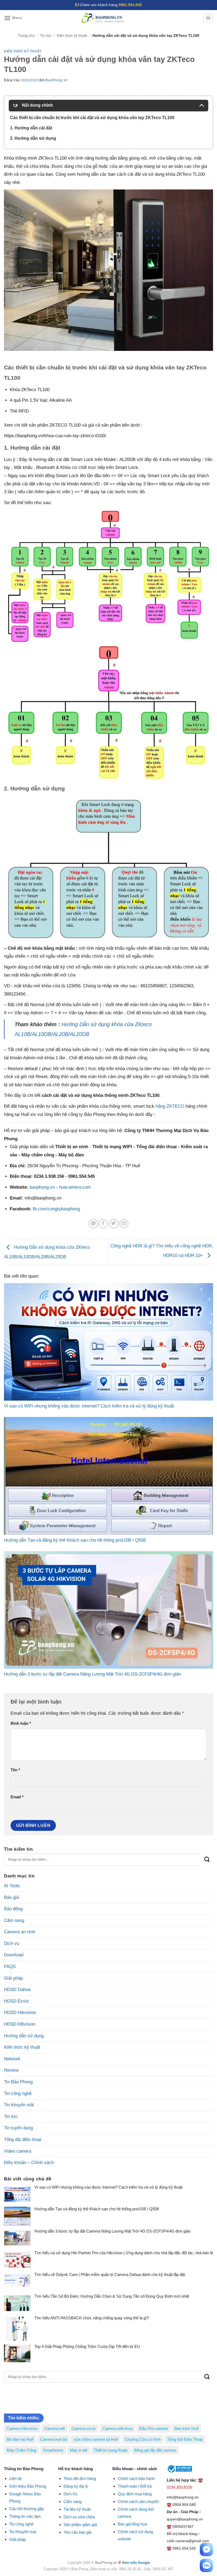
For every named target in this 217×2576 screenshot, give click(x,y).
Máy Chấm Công (21, 2450)
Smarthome (53, 2450)
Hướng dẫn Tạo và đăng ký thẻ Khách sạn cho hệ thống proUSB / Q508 (97, 2209)
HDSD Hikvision (20, 2013)
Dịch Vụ (70, 2494)
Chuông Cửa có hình (143, 2439)
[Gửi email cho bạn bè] (124, 1224)
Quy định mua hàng (135, 2494)
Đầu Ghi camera (153, 2428)
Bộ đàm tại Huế (20, 2439)
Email (17, 1797)
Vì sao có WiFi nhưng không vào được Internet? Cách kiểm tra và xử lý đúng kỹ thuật (108, 2187)
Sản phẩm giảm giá (80, 2525)
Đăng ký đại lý (76, 2486)
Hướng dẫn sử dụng (24, 2036)
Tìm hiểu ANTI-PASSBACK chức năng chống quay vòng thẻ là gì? (92, 2318)
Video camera (18, 2151)
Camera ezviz (84, 2428)
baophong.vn (42, 1187)
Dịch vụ (12, 1943)
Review (11, 2070)
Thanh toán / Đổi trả (135, 2486)
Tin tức (46, 36)
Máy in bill (78, 2450)
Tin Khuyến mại (23, 2532)
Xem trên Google (136, 2563)
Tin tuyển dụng (18, 2128)
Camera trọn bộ (53, 2439)
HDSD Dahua (17, 1989)
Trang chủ (26, 36)
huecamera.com (75, 1187)
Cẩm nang (14, 1920)
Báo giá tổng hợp (132, 2524)
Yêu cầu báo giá (77, 2532)
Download (14, 1955)
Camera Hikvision (22, 2428)
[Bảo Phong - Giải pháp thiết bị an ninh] (103, 18)
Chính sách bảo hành (136, 2478)
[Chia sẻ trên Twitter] (114, 1224)
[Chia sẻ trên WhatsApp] (93, 1224)
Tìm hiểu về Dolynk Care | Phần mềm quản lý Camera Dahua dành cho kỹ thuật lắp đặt (110, 2274)
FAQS (10, 1966)
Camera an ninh (20, 1932)
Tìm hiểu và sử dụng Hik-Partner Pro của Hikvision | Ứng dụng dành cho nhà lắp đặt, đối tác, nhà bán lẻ (124, 2253)
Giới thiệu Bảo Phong (28, 2486)
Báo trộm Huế (186, 2428)
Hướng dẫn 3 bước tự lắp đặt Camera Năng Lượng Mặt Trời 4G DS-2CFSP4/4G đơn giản (112, 2231)
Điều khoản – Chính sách (29, 2163)
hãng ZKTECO (170, 1106)
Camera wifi (55, 2428)
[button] (13, 18)
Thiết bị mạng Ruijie (111, 2450)
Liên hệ (15, 2478)
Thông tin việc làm (25, 2516)
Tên (15, 1770)
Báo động (13, 1909)
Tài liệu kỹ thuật (77, 2509)
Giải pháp (13, 1978)
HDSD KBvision (20, 2024)
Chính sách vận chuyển (138, 2502)
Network (12, 2059)
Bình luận (21, 1723)
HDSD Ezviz (16, 2001)
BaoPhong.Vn (57, 80)
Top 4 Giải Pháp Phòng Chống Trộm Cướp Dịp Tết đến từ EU (87, 2346)
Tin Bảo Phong (18, 2082)
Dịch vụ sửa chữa (79, 2517)
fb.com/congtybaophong (56, 1209)
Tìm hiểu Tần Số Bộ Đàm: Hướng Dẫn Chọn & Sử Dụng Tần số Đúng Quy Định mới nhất (112, 2296)
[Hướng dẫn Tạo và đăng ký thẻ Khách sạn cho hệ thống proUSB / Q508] (108, 1476)
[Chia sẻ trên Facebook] (103, 1224)
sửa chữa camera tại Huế (96, 2439)
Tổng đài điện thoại (23, 2140)
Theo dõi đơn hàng (80, 2478)
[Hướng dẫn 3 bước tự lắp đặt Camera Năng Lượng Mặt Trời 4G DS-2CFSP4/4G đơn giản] (108, 1610)
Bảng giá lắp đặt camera (155, 2450)
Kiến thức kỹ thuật (72, 36)
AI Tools (12, 1886)
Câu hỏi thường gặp (26, 2509)
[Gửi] (207, 1860)
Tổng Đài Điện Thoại (185, 2439)
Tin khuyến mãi (19, 2105)
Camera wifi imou (117, 2428)
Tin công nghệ (18, 2093)
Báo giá (11, 1897)
